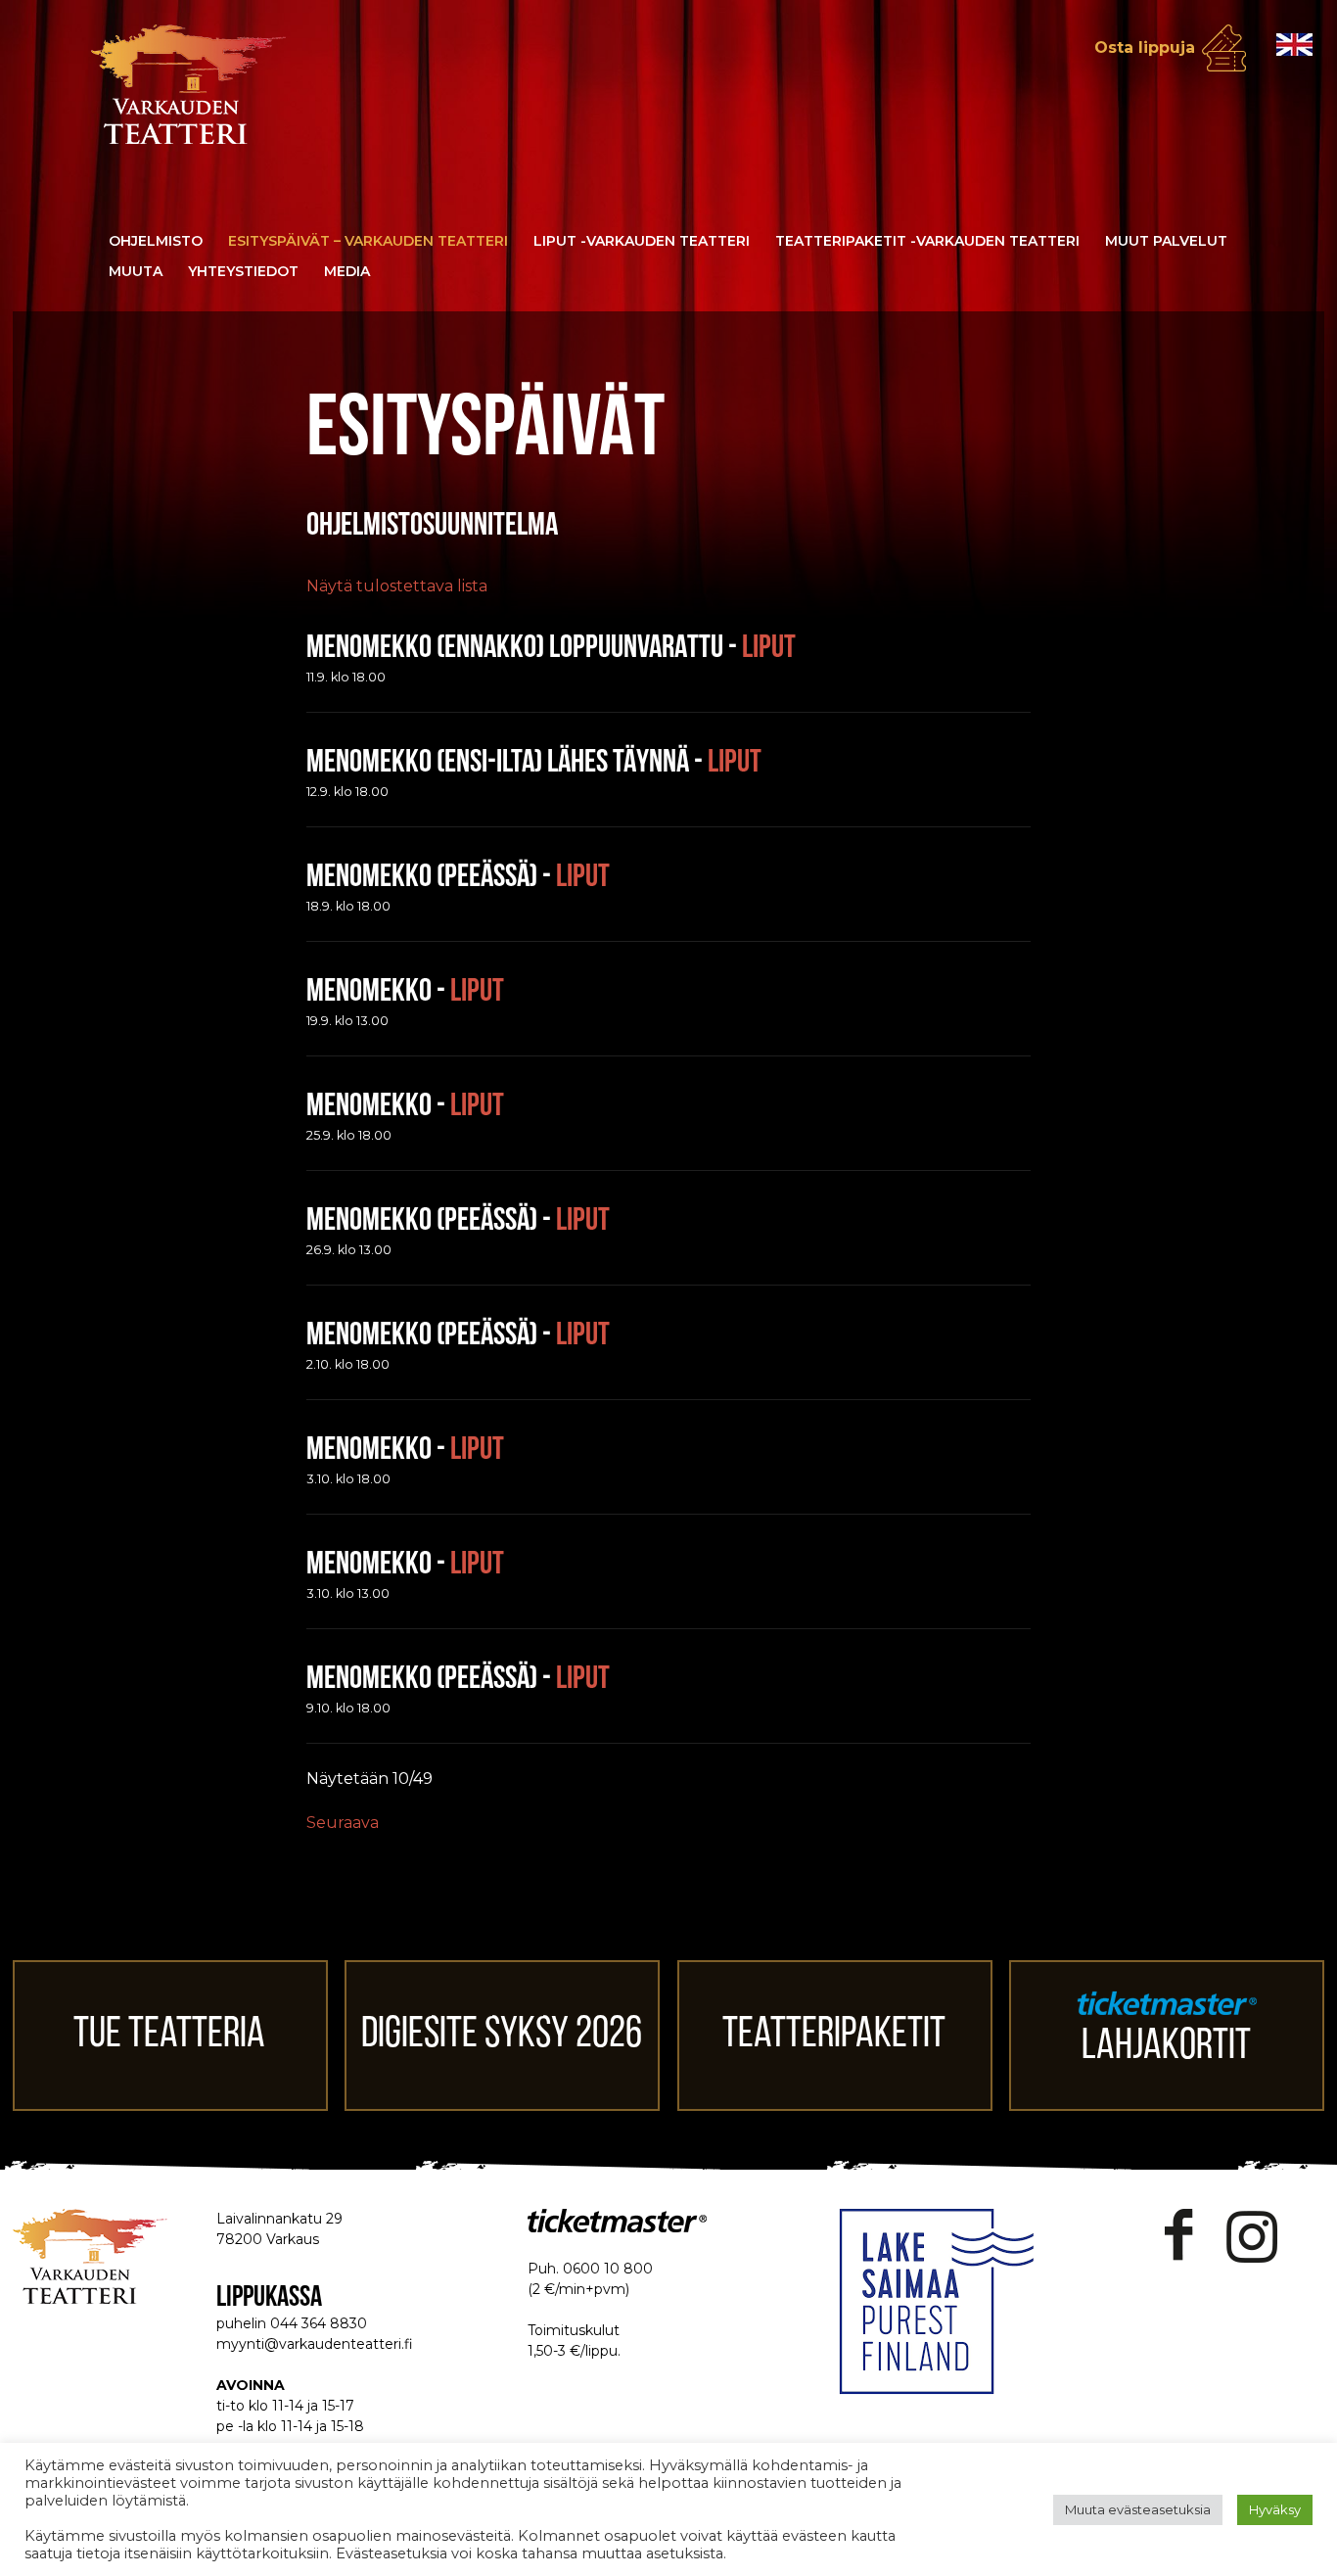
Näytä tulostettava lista (397, 586)
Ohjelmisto (156, 241)
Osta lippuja (1145, 47)
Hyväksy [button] (1275, 2509)
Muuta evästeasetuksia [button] (1138, 2509)
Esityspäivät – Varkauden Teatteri (368, 241)
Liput (769, 649)
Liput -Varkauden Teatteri (642, 241)
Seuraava (343, 1823)
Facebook (1179, 2236)
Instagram (1252, 2236)
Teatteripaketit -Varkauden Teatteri (927, 241)
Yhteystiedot (243, 271)
